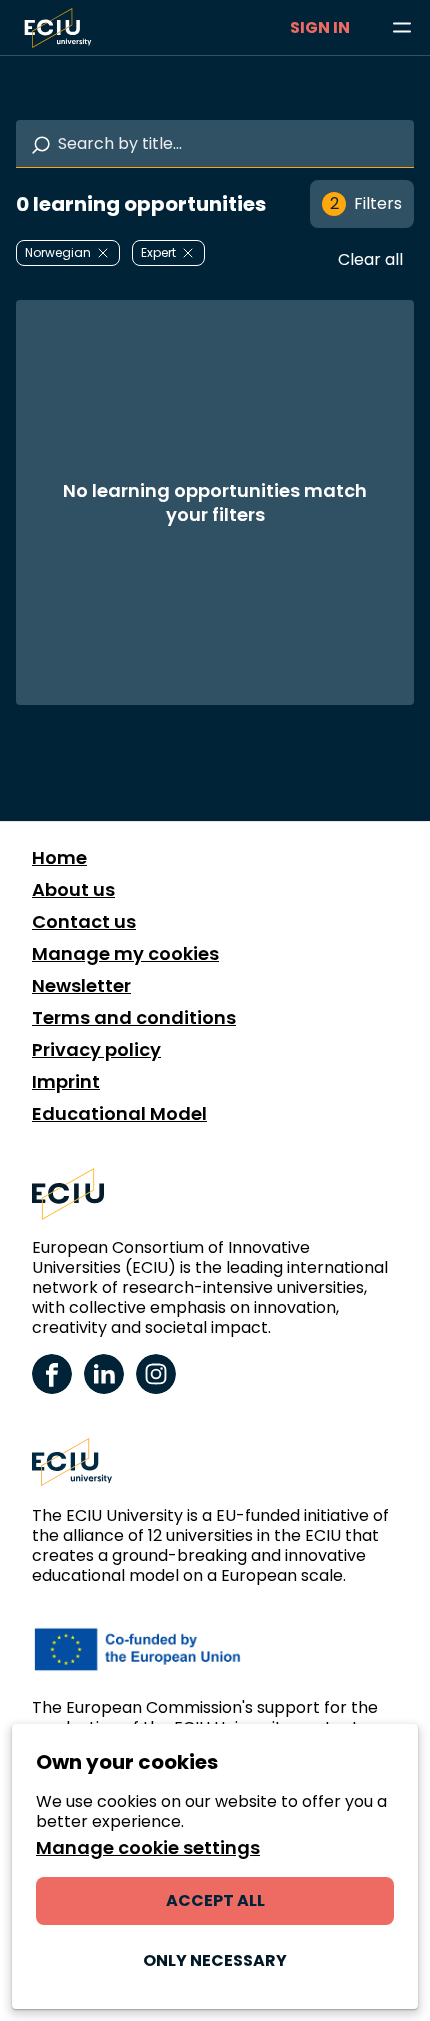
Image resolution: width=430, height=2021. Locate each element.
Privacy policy (96, 1050)
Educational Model (119, 1114)
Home (59, 858)
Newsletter (81, 986)
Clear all (370, 259)
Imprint (66, 1082)
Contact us (84, 922)
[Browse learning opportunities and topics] (402, 28)
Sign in (320, 27)
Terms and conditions (134, 1018)
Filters (366, 203)
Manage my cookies (125, 954)
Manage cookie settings (148, 1848)
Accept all (215, 1900)
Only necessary (215, 1960)
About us (73, 890)
